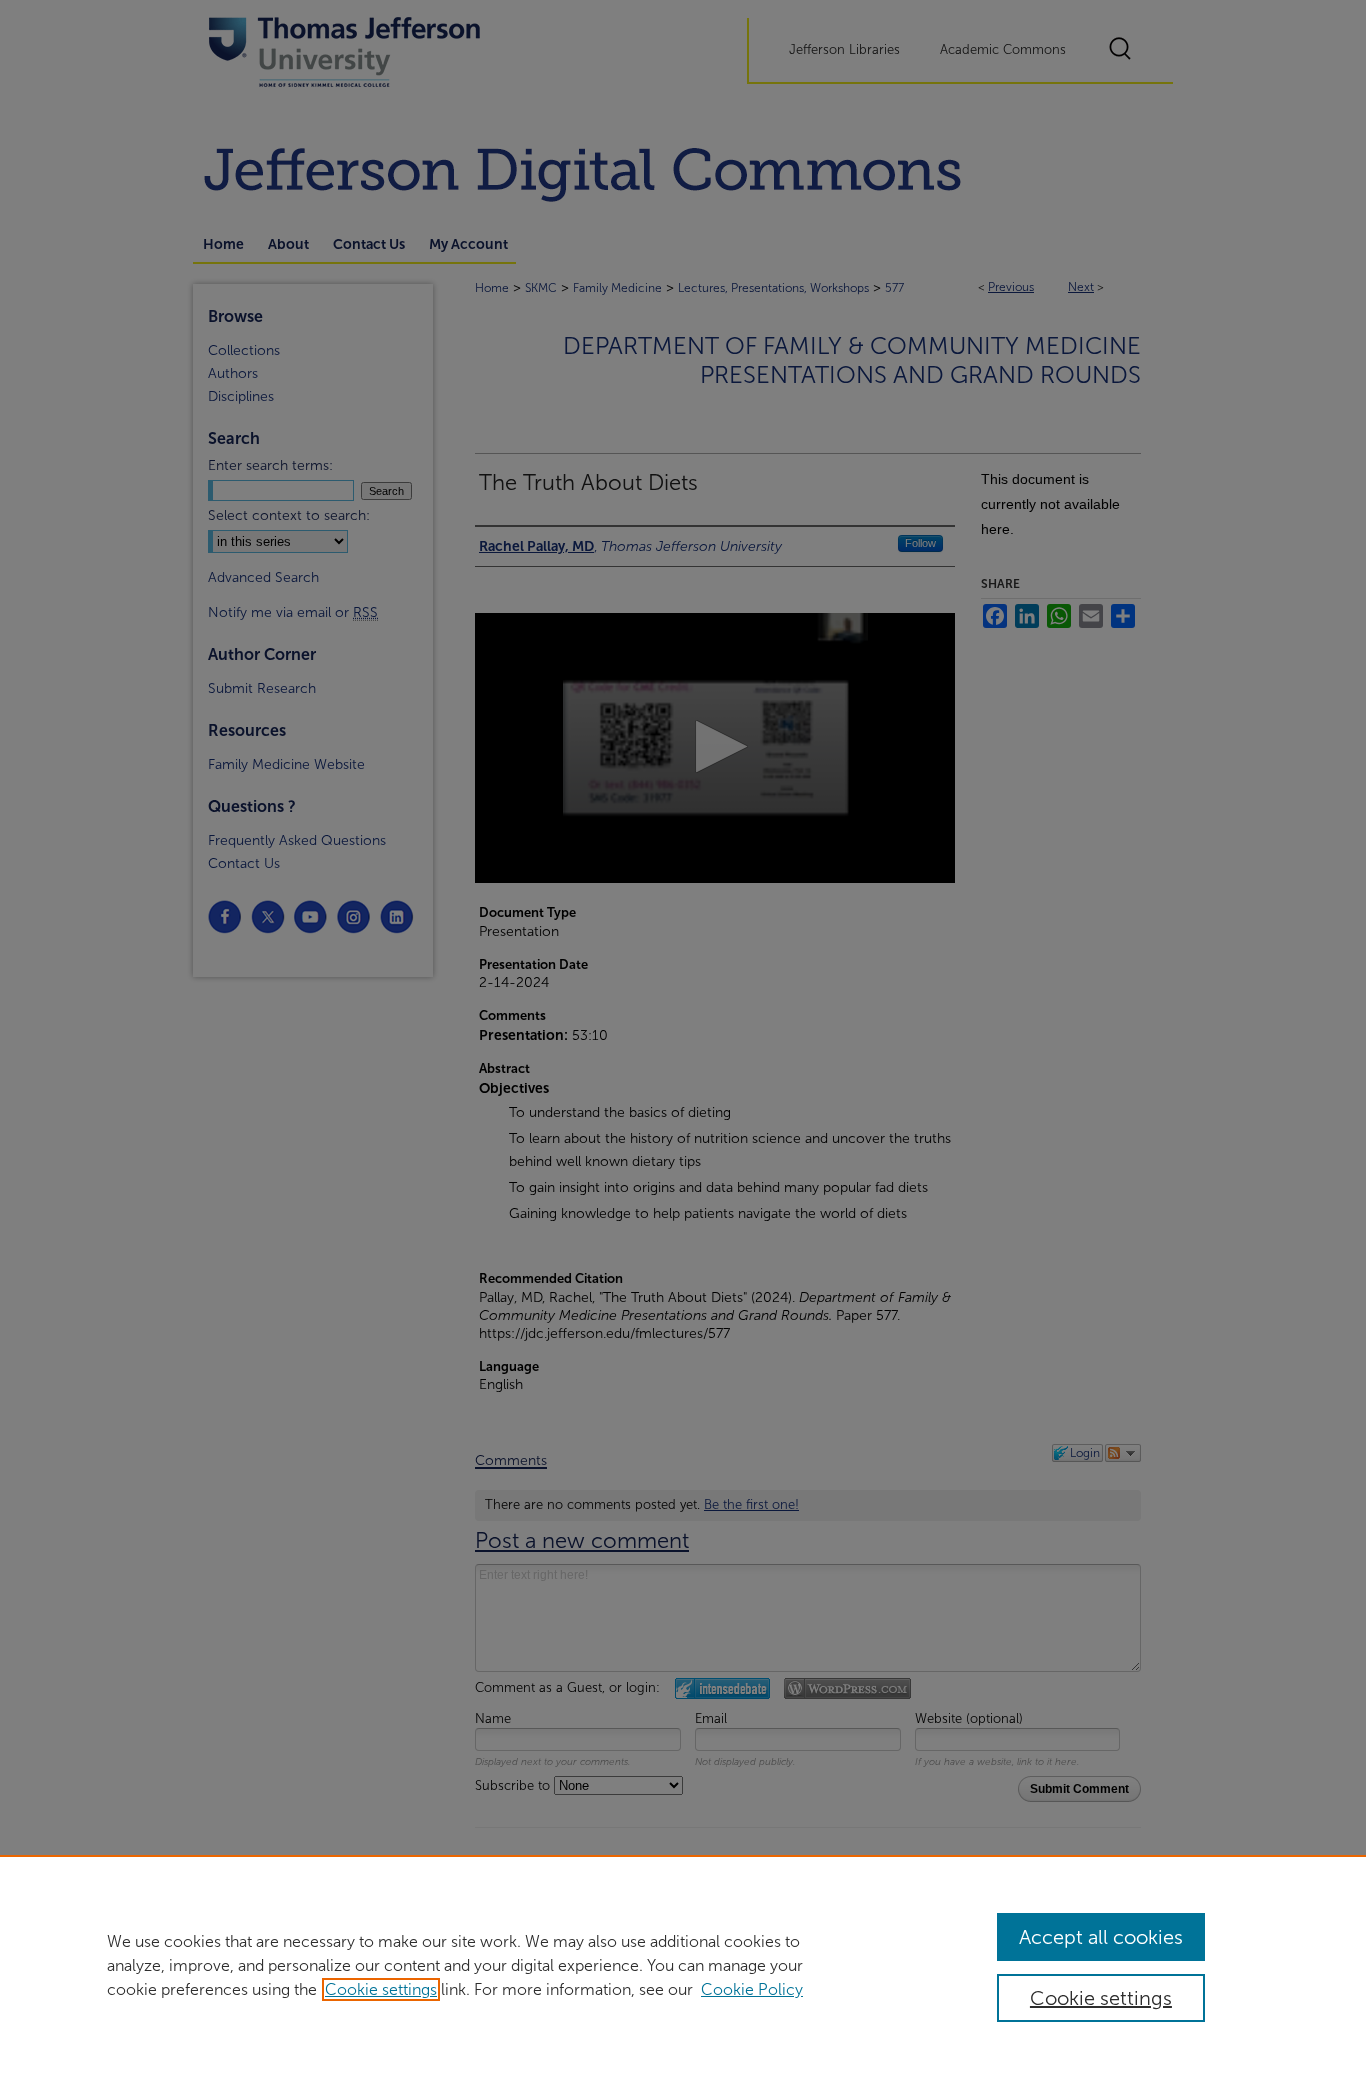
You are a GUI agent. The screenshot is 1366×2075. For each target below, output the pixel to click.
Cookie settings (381, 1989)
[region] (683, 1965)
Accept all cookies (1101, 1937)
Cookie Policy (752, 1989)
